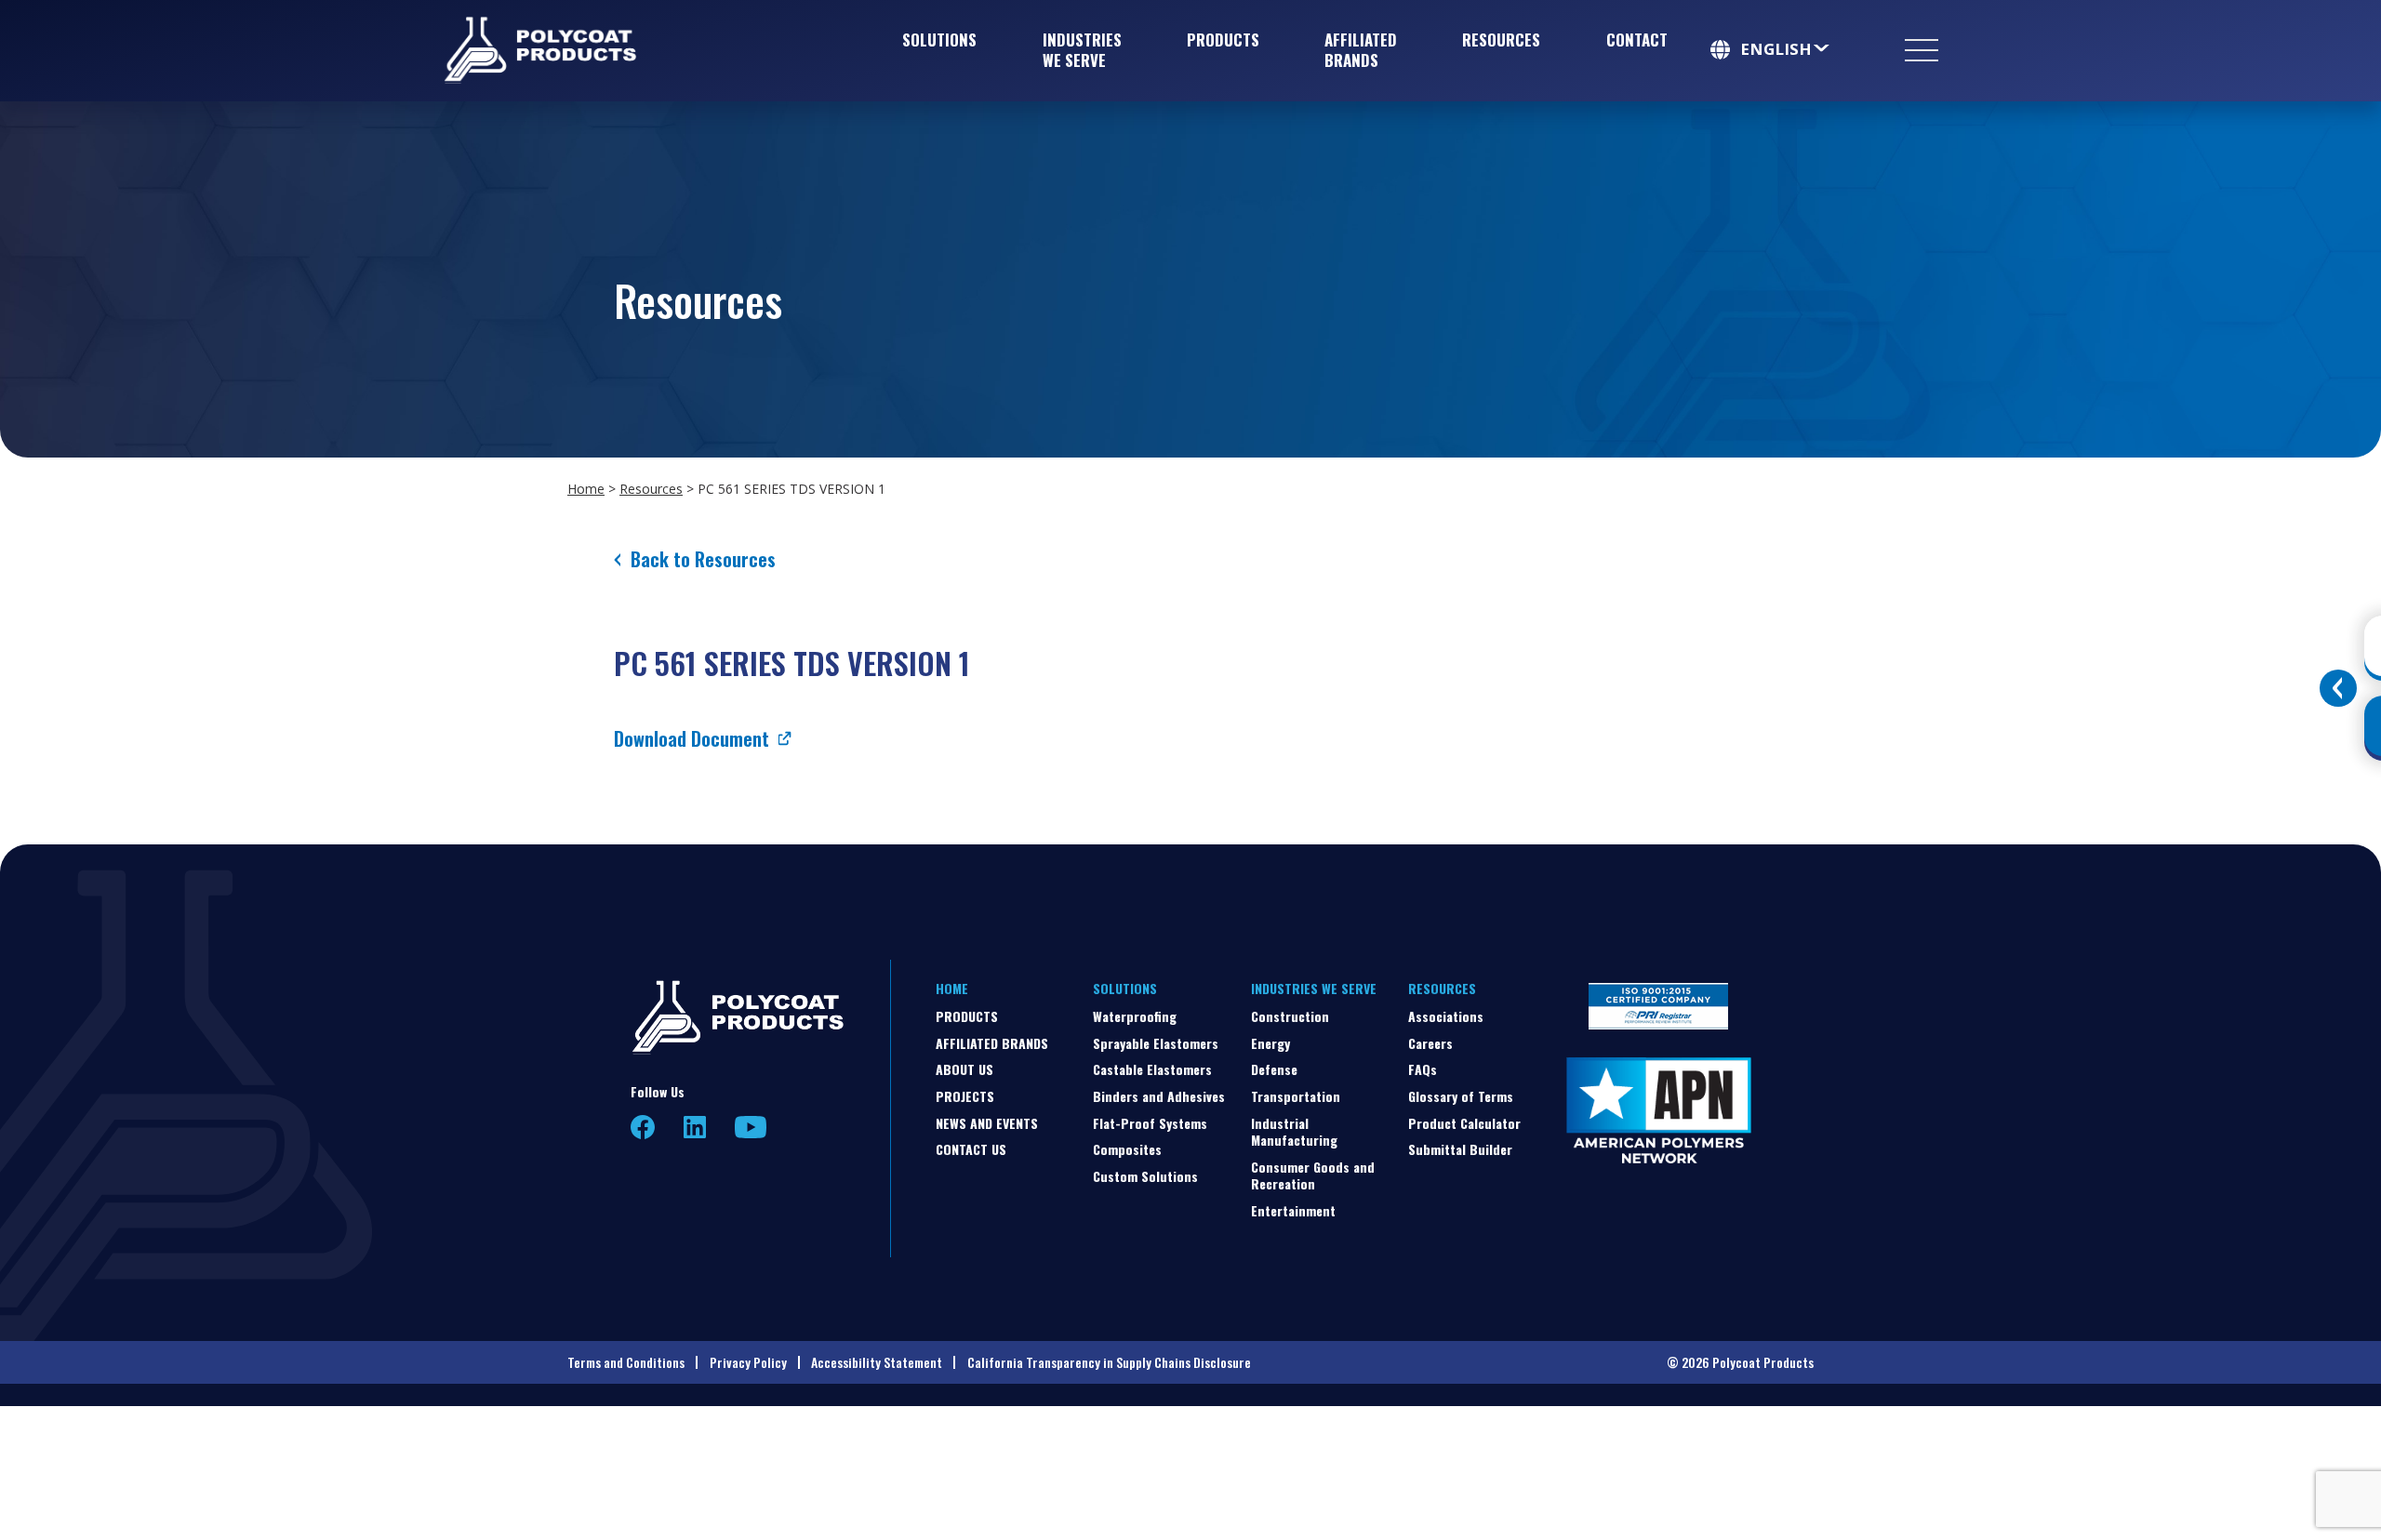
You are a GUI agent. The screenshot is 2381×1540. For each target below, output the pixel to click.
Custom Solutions (1145, 1176)
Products (1223, 40)
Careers (1430, 1043)
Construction (1290, 1016)
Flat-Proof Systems (1150, 1123)
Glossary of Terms (1461, 1096)
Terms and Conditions (626, 1362)
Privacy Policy (748, 1362)
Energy (1270, 1043)
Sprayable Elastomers (1156, 1043)
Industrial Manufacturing (1294, 1131)
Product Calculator (1464, 1123)
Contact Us (971, 1149)
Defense (1274, 1069)
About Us (964, 1069)
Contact (1637, 40)
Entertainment (1293, 1210)
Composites (1127, 1149)
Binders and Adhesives (1159, 1096)
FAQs (1423, 1069)
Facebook (643, 1128)
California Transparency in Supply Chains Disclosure (1109, 1362)
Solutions (939, 40)
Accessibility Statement (877, 1362)
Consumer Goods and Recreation (1313, 1175)
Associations (1446, 1016)
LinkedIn (695, 1127)
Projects (965, 1096)
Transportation (1296, 1096)
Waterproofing (1135, 1016)
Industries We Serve (1082, 50)
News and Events (987, 1123)
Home (586, 489)
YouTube (751, 1127)
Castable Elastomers (1152, 1069)
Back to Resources (703, 559)
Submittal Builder (1460, 1149)
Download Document (692, 738)
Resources (1501, 40)
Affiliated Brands (1361, 50)
